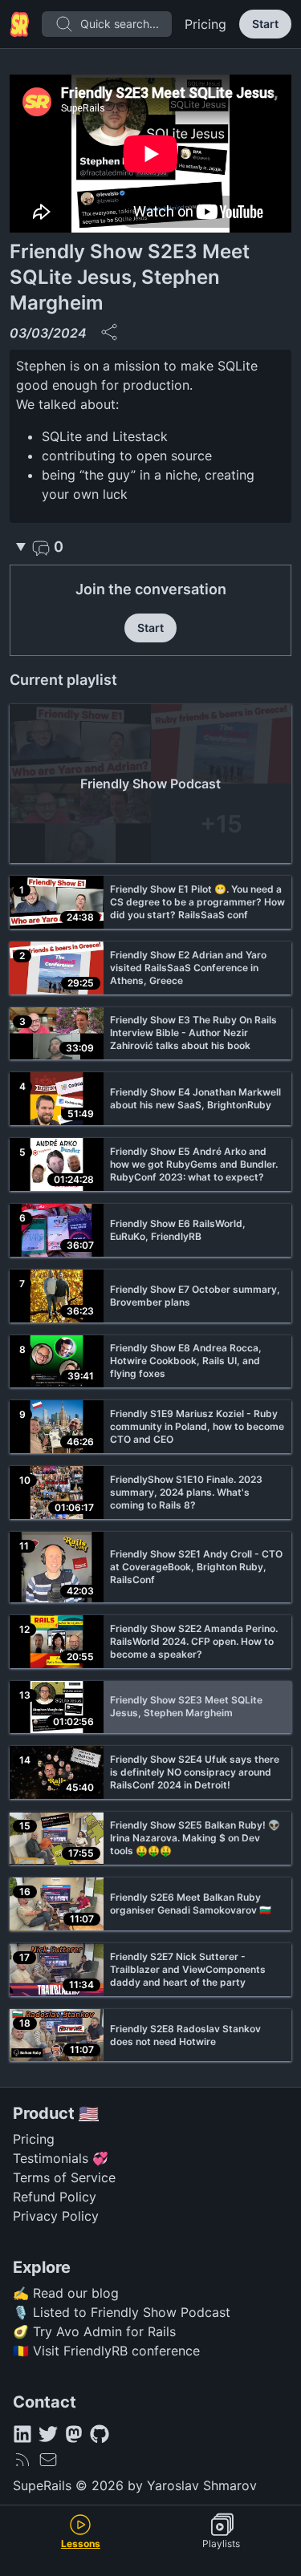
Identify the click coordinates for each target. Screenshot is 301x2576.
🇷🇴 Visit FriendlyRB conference (106, 2351)
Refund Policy (55, 2197)
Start (265, 24)
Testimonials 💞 (61, 2158)
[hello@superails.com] (48, 2460)
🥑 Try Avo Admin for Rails (94, 2331)
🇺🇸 (89, 2113)
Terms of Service (64, 2177)
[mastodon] (74, 2434)
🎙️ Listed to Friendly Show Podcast (122, 2312)
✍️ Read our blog (66, 2293)
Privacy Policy (56, 2216)
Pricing (205, 24)
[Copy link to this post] (109, 332)
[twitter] (48, 2434)
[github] (100, 2434)
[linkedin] (22, 2434)
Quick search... (120, 24)
